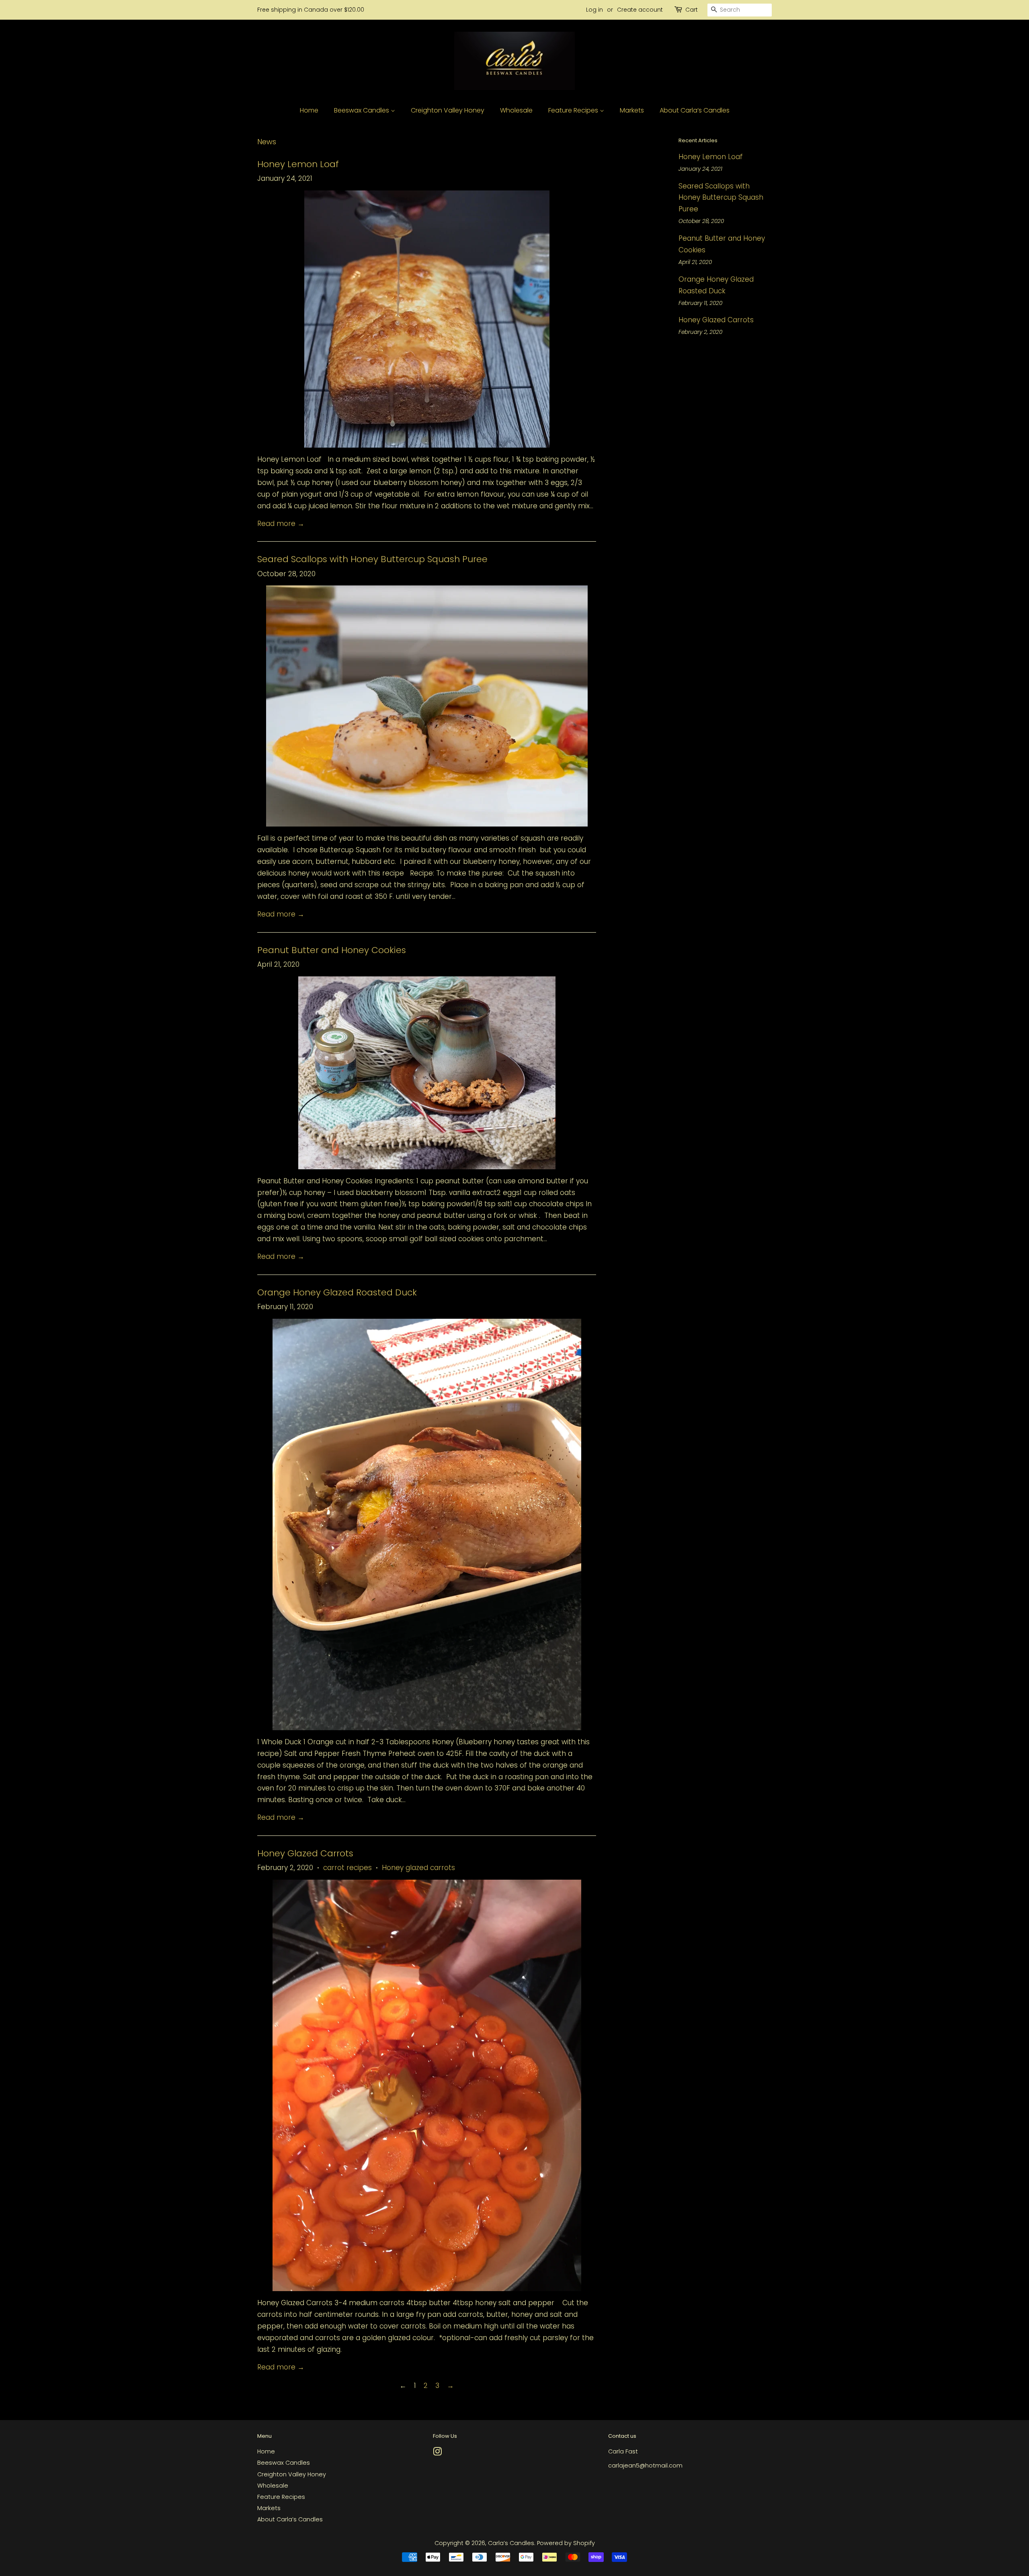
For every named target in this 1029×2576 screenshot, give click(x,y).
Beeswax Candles (362, 110)
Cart (692, 10)
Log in (594, 10)
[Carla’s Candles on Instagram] (437, 2453)
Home (309, 110)
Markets (632, 110)
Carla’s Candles (511, 2543)
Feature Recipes (574, 110)
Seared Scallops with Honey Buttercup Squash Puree (372, 559)
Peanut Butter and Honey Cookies (332, 950)
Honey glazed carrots (418, 1868)
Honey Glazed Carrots (305, 1853)
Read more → (281, 524)
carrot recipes (347, 1868)
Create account (640, 10)
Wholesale (516, 110)
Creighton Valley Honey (448, 110)
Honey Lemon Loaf (298, 164)
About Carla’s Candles (695, 110)
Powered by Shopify (566, 2543)
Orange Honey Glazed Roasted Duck (337, 1292)
